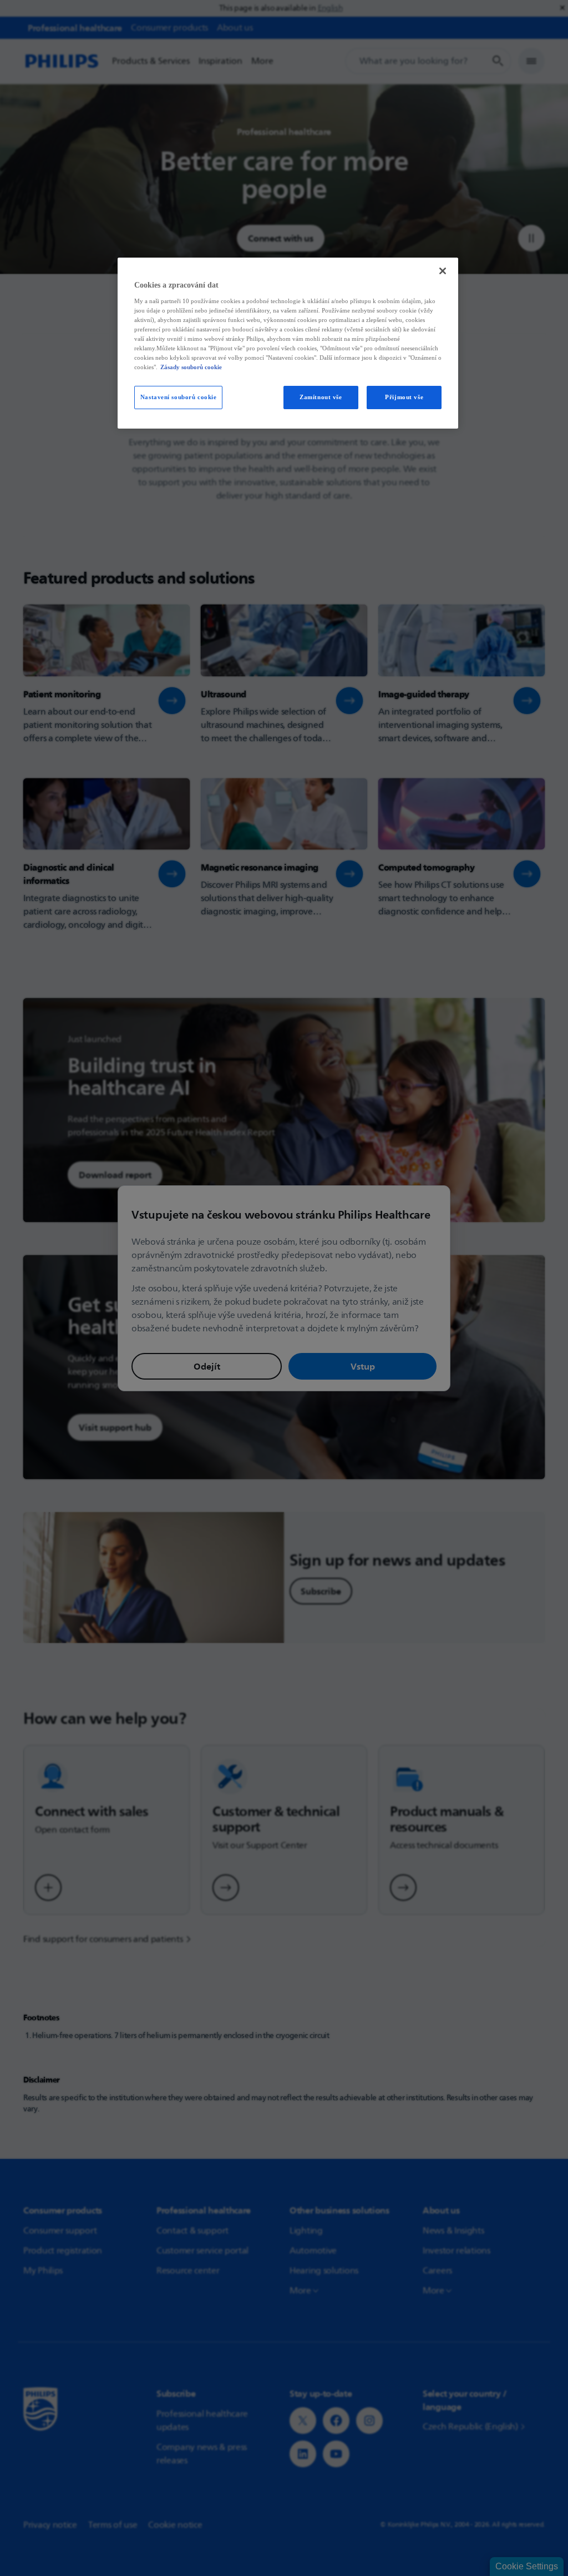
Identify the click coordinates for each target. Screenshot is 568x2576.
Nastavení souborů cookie (179, 397)
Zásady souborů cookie (191, 367)
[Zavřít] (443, 271)
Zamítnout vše (321, 397)
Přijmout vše (404, 397)
